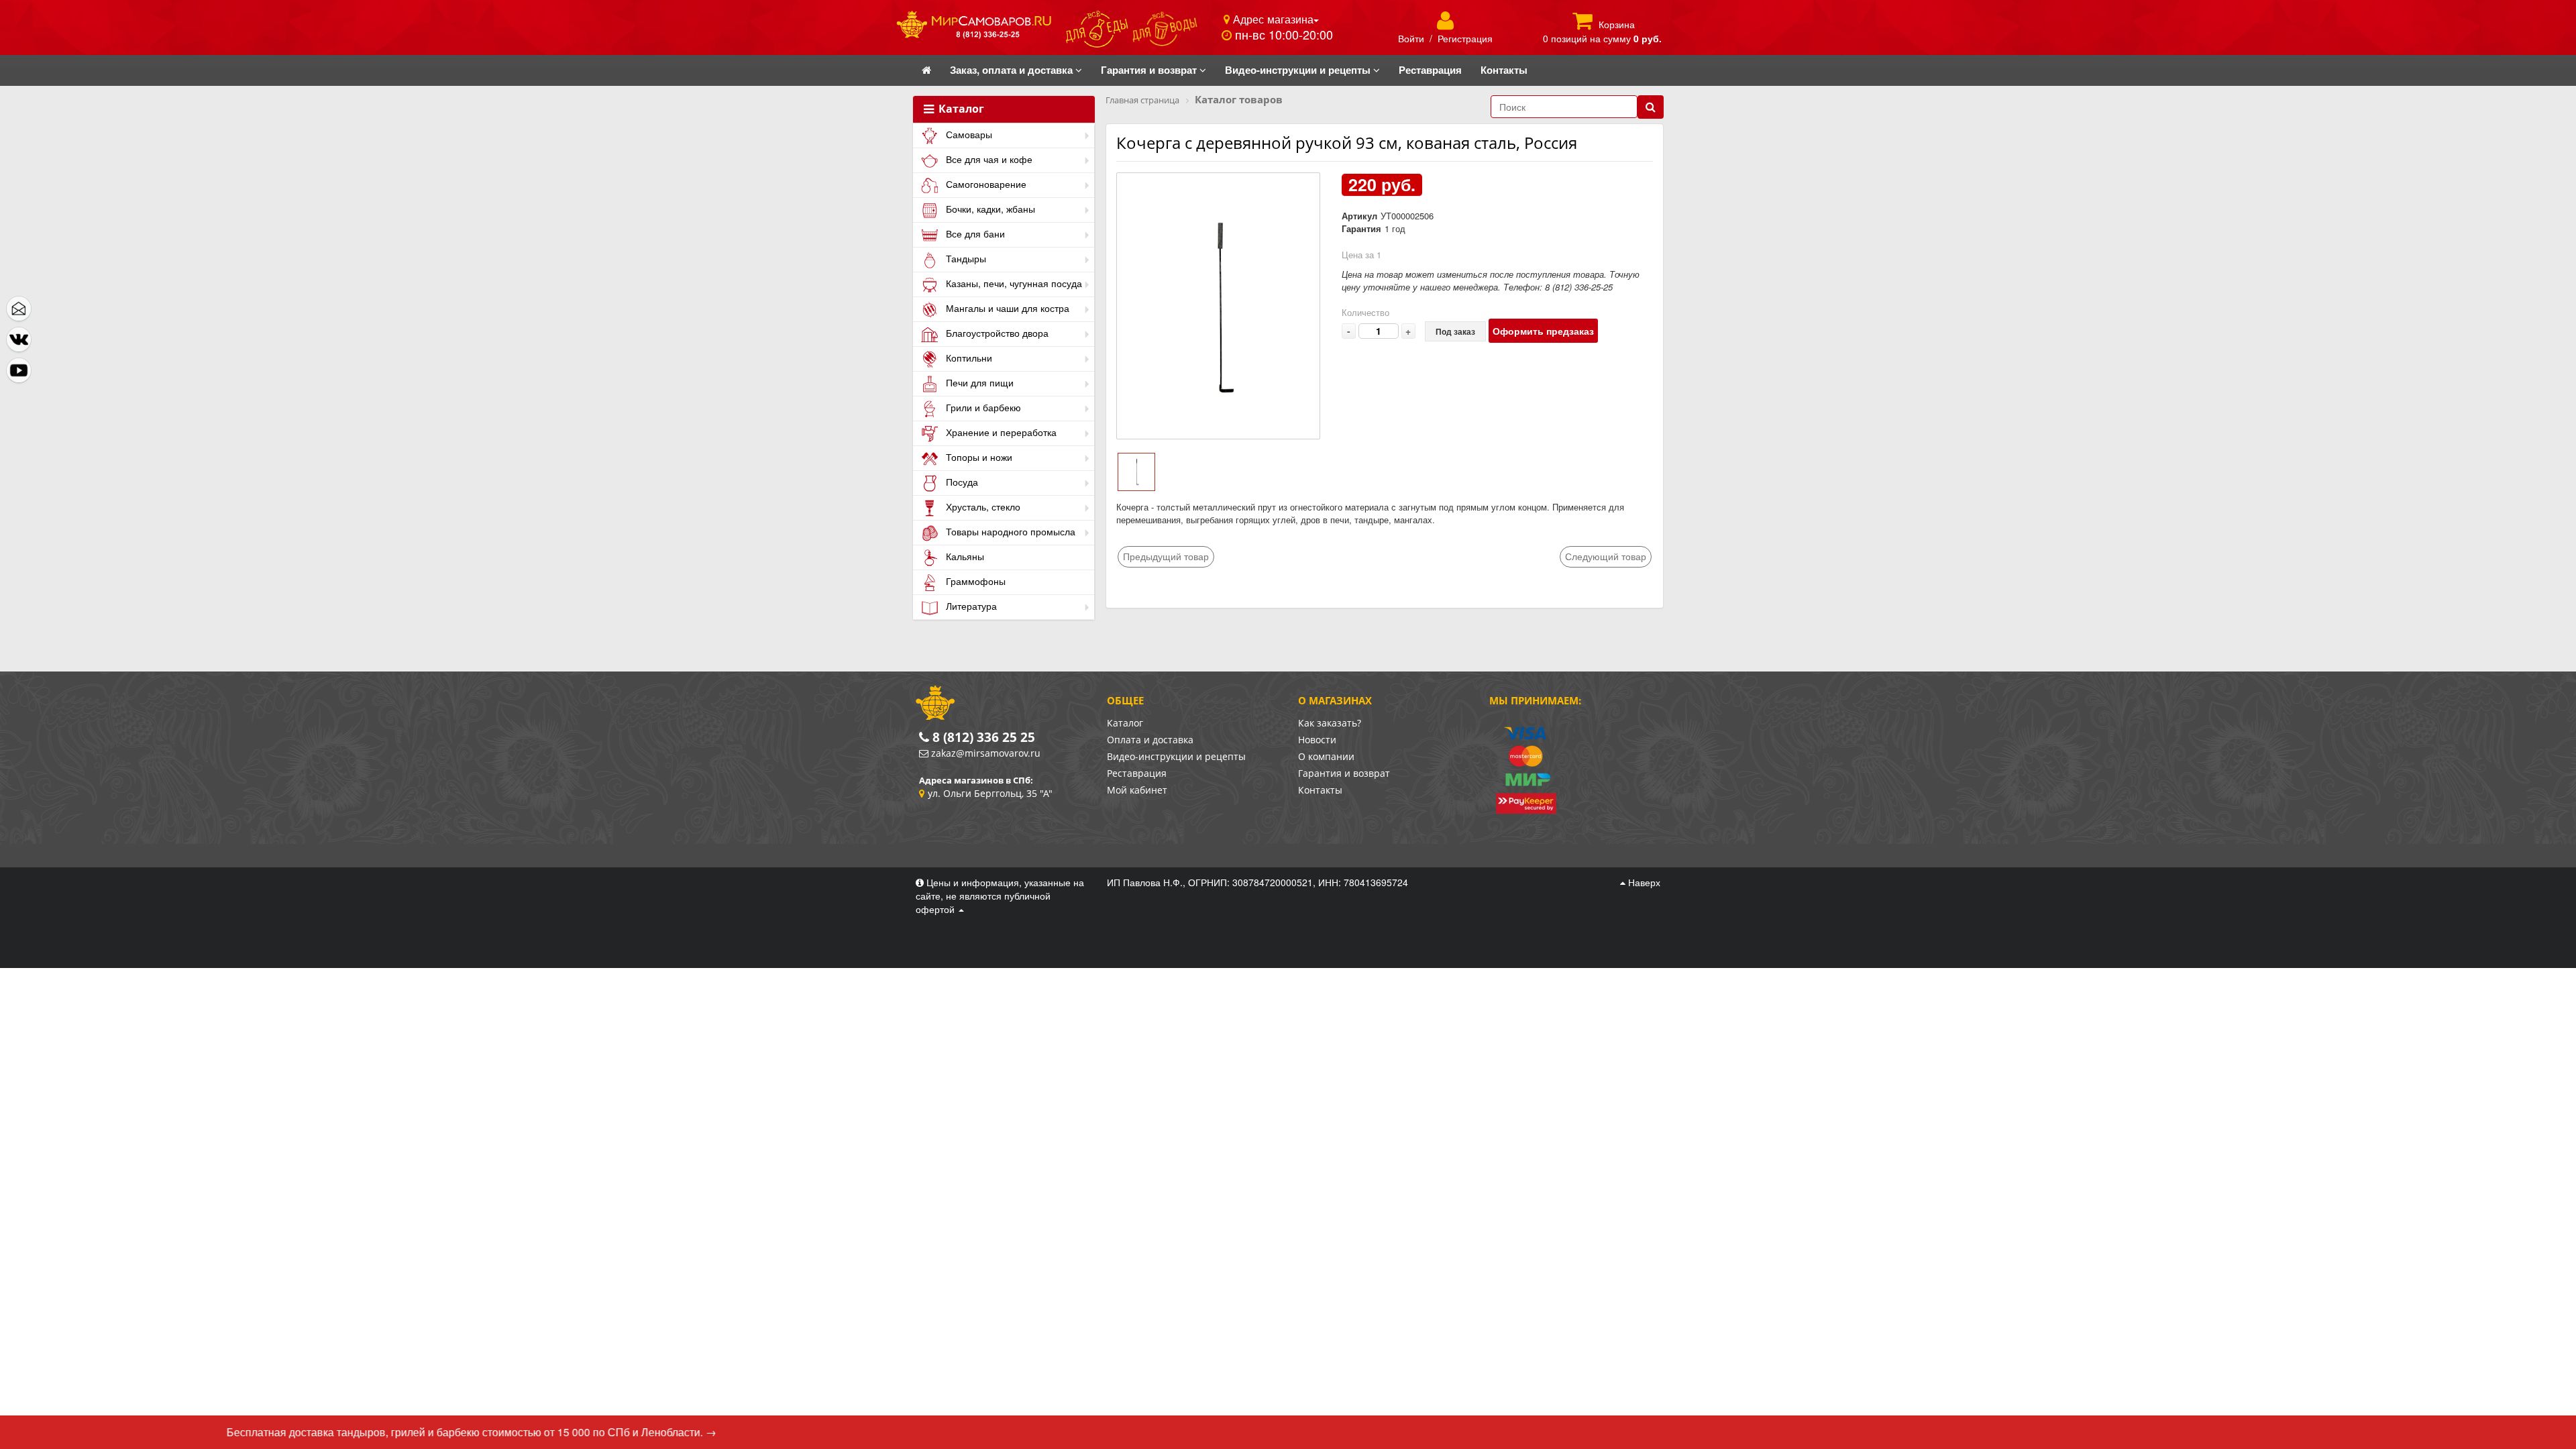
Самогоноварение (985, 184)
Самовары (968, 134)
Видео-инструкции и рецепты (1176, 756)
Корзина (1617, 24)
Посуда (961, 482)
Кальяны (964, 556)
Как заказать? (1330, 723)
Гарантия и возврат (1344, 773)
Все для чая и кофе (988, 159)
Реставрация (1137, 773)
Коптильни (968, 358)
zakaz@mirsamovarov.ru (986, 753)
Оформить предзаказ (1543, 331)
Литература (970, 606)
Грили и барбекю (982, 407)
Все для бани (974, 233)
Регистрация (1465, 38)
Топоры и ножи (978, 457)
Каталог (960, 109)
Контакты (1320, 790)
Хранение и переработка (1000, 432)
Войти (1411, 38)
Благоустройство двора (996, 333)
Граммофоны (974, 581)
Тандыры (965, 258)
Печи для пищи (978, 382)
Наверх (1643, 882)
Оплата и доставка (1150, 740)
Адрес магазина (1272, 19)
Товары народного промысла (1009, 531)
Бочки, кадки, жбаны (989, 209)
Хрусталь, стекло (982, 506)
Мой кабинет (1137, 790)
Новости (1317, 740)
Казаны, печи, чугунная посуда (1013, 283)
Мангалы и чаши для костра (1006, 308)
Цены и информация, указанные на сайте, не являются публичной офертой (1000, 896)
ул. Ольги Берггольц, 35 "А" (990, 793)
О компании (1326, 756)
